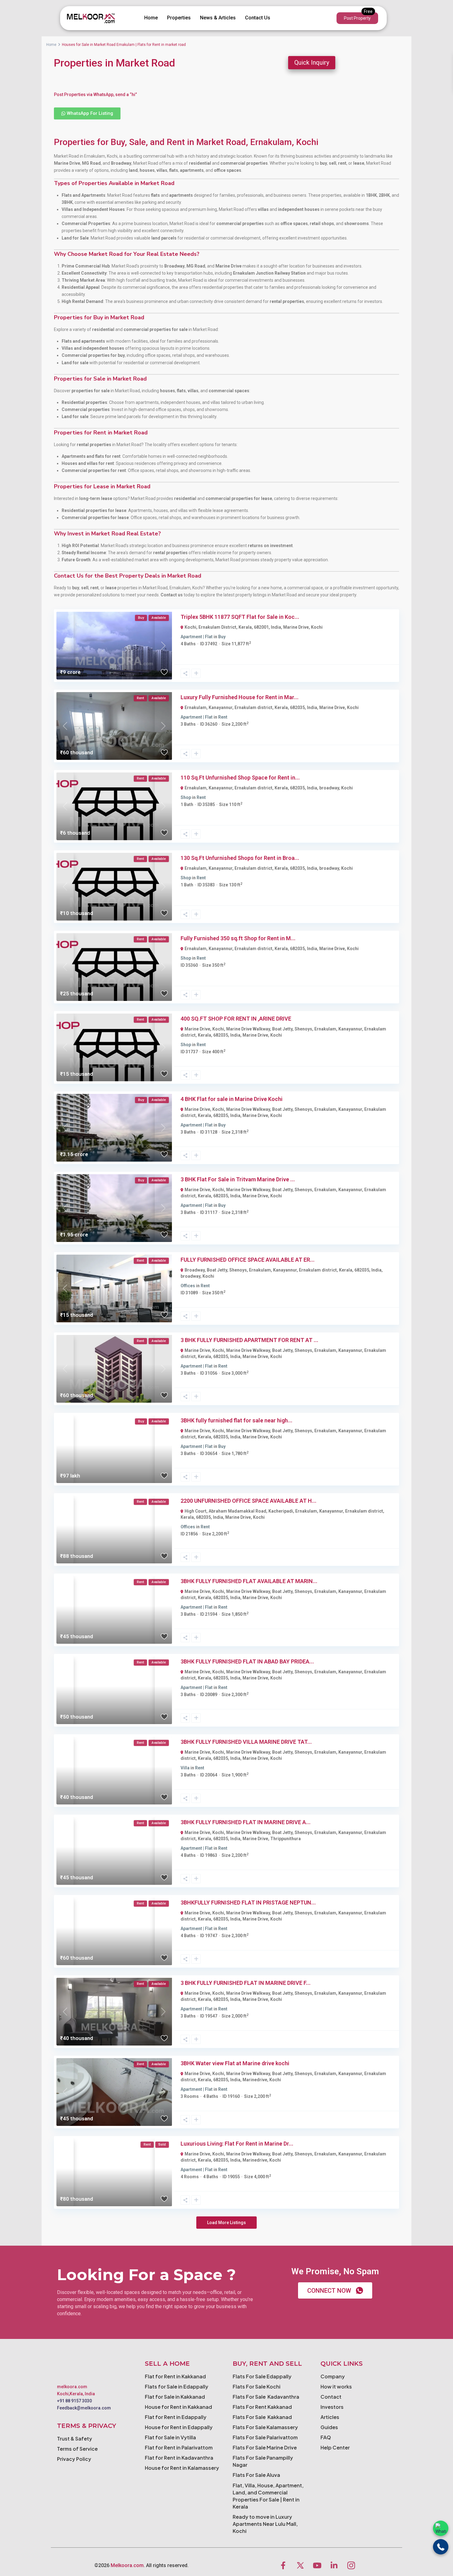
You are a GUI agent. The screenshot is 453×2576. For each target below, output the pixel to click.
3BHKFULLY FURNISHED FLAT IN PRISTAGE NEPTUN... (248, 1903)
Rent (223, 717)
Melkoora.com (127, 2565)
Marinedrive (255, 2080)
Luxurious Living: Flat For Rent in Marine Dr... (237, 2144)
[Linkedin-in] (334, 2565)
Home (151, 18)
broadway (329, 788)
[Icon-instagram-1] (351, 2565)
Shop (186, 797)
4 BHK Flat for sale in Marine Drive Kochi (232, 1099)
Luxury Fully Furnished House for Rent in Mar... (240, 697)
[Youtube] (317, 2565)
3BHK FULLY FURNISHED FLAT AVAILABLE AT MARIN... (249, 1581)
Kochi (317, 627)
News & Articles (218, 18)
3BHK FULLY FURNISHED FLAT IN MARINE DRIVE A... (246, 1822)
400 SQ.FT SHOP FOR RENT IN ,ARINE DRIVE (236, 1019)
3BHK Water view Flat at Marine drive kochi (235, 2063)
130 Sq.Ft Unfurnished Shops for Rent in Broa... (240, 858)
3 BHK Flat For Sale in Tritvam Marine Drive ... (238, 1179)
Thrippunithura (286, 1839)
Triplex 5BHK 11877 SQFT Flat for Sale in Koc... (240, 617)
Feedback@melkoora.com (84, 2408)
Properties (179, 18)
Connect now (329, 2291)
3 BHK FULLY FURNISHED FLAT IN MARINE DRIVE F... (246, 1983)
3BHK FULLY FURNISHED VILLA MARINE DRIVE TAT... (246, 1742)
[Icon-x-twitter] (300, 2565)
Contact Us (258, 18)
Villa (185, 1768)
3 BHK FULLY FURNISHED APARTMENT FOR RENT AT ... (249, 1340)
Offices (188, 1286)
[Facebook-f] (283, 2565)
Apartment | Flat (197, 637)
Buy (222, 637)
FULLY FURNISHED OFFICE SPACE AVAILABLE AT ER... (248, 1260)
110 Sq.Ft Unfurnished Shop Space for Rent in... (240, 778)
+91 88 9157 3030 (74, 2401)
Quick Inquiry (312, 62)
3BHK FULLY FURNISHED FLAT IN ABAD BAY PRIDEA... (247, 1661)
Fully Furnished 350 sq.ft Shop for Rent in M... (238, 938)
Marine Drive (296, 627)
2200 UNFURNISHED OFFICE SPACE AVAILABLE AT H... (249, 1501)
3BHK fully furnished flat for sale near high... (237, 1420)
